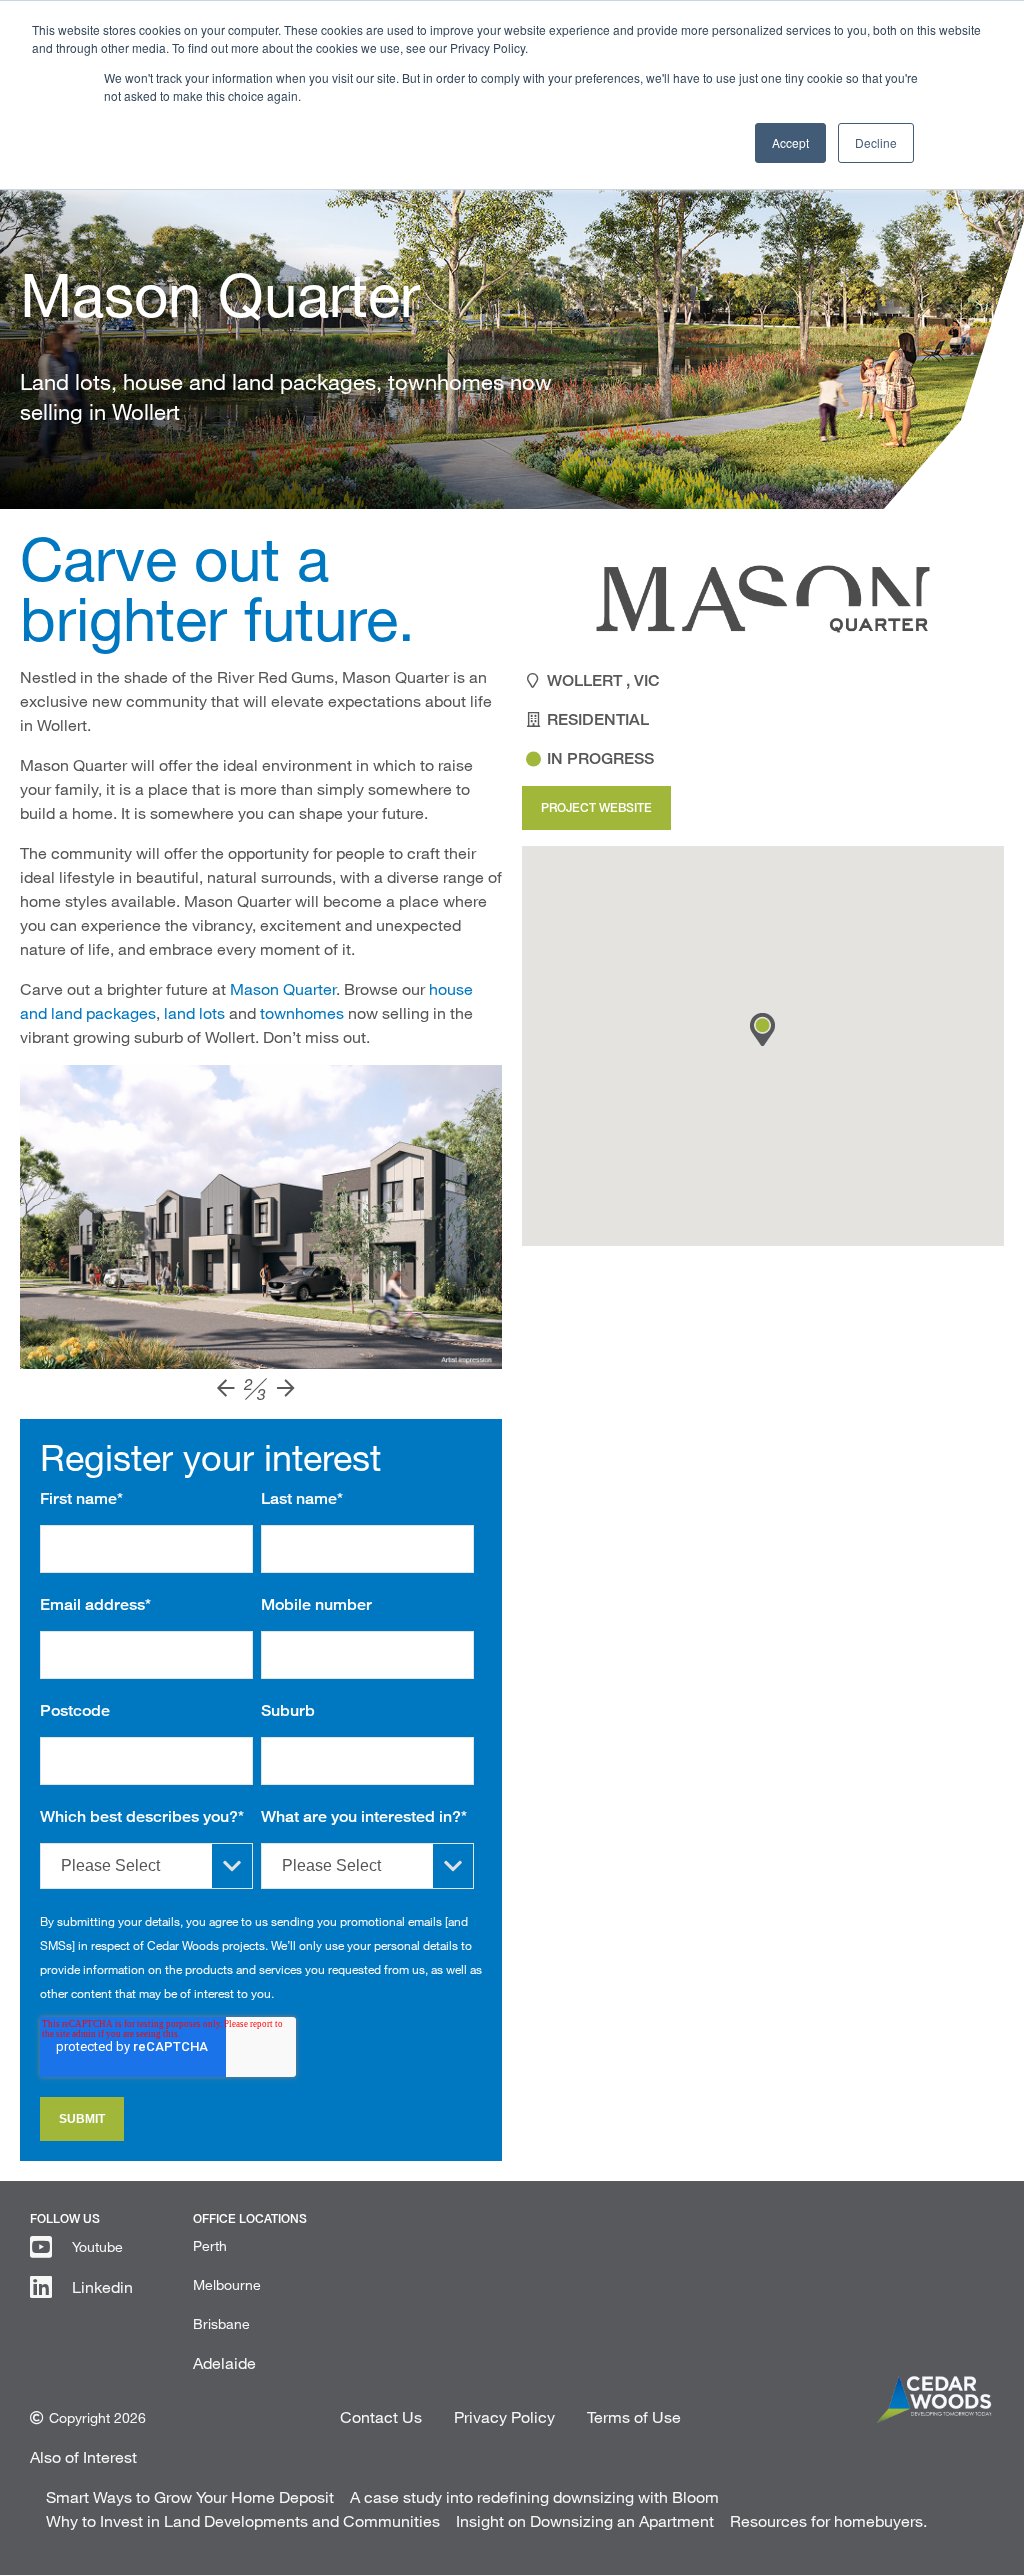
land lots (194, 1012)
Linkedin (102, 2286)
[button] (762, 1029)
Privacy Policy (504, 2416)
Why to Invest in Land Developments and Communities (243, 2520)
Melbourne (227, 2284)
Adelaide (224, 2362)
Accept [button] (790, 142)
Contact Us (381, 2416)
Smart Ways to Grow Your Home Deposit (190, 2496)
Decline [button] (876, 142)
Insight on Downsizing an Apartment (585, 2520)
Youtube (97, 2246)
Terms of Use (634, 2416)
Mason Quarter (283, 988)
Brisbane (221, 2323)
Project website (596, 807)
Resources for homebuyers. (828, 2520)
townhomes (302, 1012)
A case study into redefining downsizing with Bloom (534, 2496)
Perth (210, 2245)
